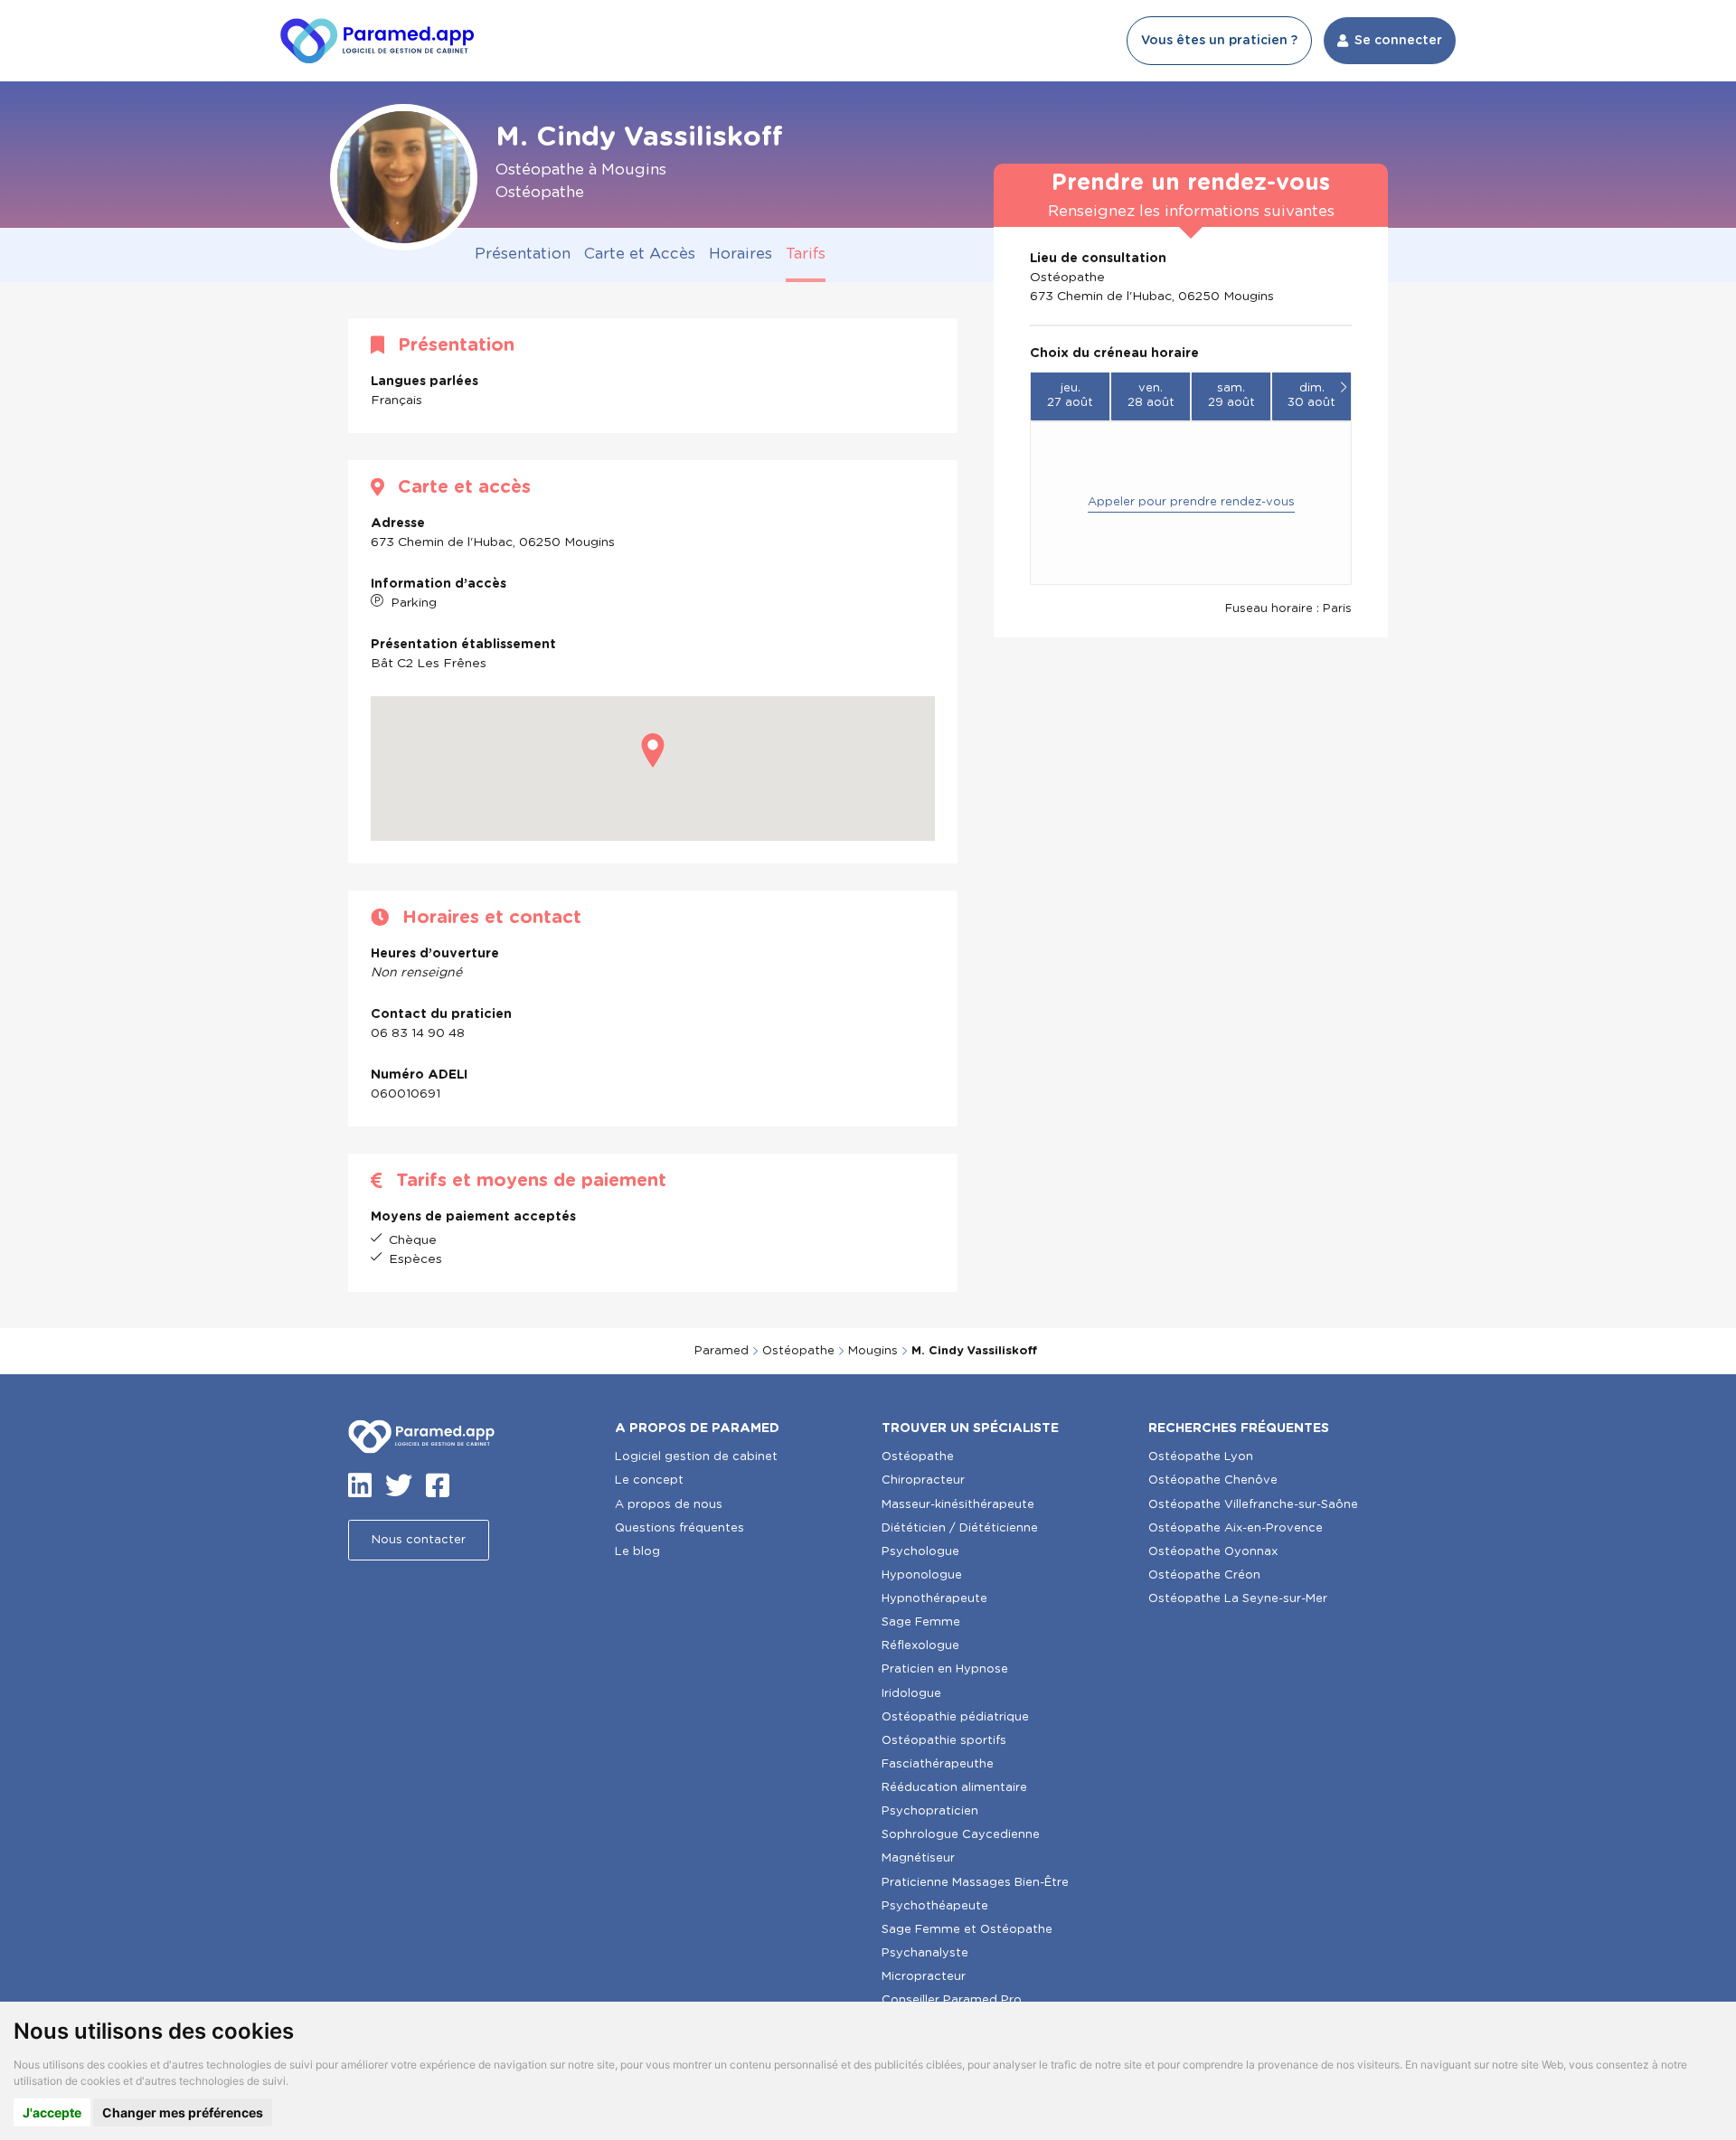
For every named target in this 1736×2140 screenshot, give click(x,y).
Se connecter (1398, 41)
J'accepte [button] (52, 2112)
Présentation (523, 254)
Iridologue (911, 1694)
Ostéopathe (798, 1351)
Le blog (637, 1552)
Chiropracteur (923, 1480)
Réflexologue (920, 1646)
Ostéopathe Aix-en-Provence (1236, 1528)
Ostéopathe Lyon (1201, 1457)
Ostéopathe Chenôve (1213, 1480)
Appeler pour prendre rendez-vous (1191, 502)
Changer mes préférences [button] (183, 2112)
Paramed (722, 1351)
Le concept (649, 1480)
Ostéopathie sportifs (944, 1741)
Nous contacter (419, 1540)
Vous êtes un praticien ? (1219, 41)
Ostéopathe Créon (1204, 1575)
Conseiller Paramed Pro (952, 2000)
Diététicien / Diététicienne (960, 1528)
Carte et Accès (640, 254)
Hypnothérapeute (934, 1599)
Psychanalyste (925, 1953)
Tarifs (806, 254)
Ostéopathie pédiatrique (955, 1717)
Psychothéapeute (935, 1906)
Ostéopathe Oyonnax (1213, 1552)
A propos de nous (669, 1505)
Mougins (873, 1351)
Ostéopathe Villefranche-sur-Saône (1253, 1505)
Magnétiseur (918, 1858)
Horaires (741, 254)
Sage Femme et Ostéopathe (967, 1930)
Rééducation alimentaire (954, 1788)
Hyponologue (922, 1575)
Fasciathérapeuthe (938, 1764)
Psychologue (920, 1552)
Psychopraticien (930, 1811)
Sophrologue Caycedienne (961, 1835)
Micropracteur (924, 1977)
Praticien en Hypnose (945, 1669)
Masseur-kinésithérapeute (958, 1505)
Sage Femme (921, 1622)
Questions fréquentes (679, 1528)
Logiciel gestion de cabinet (696, 1457)
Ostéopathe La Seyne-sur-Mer (1238, 1599)
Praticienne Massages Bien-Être (975, 1883)
